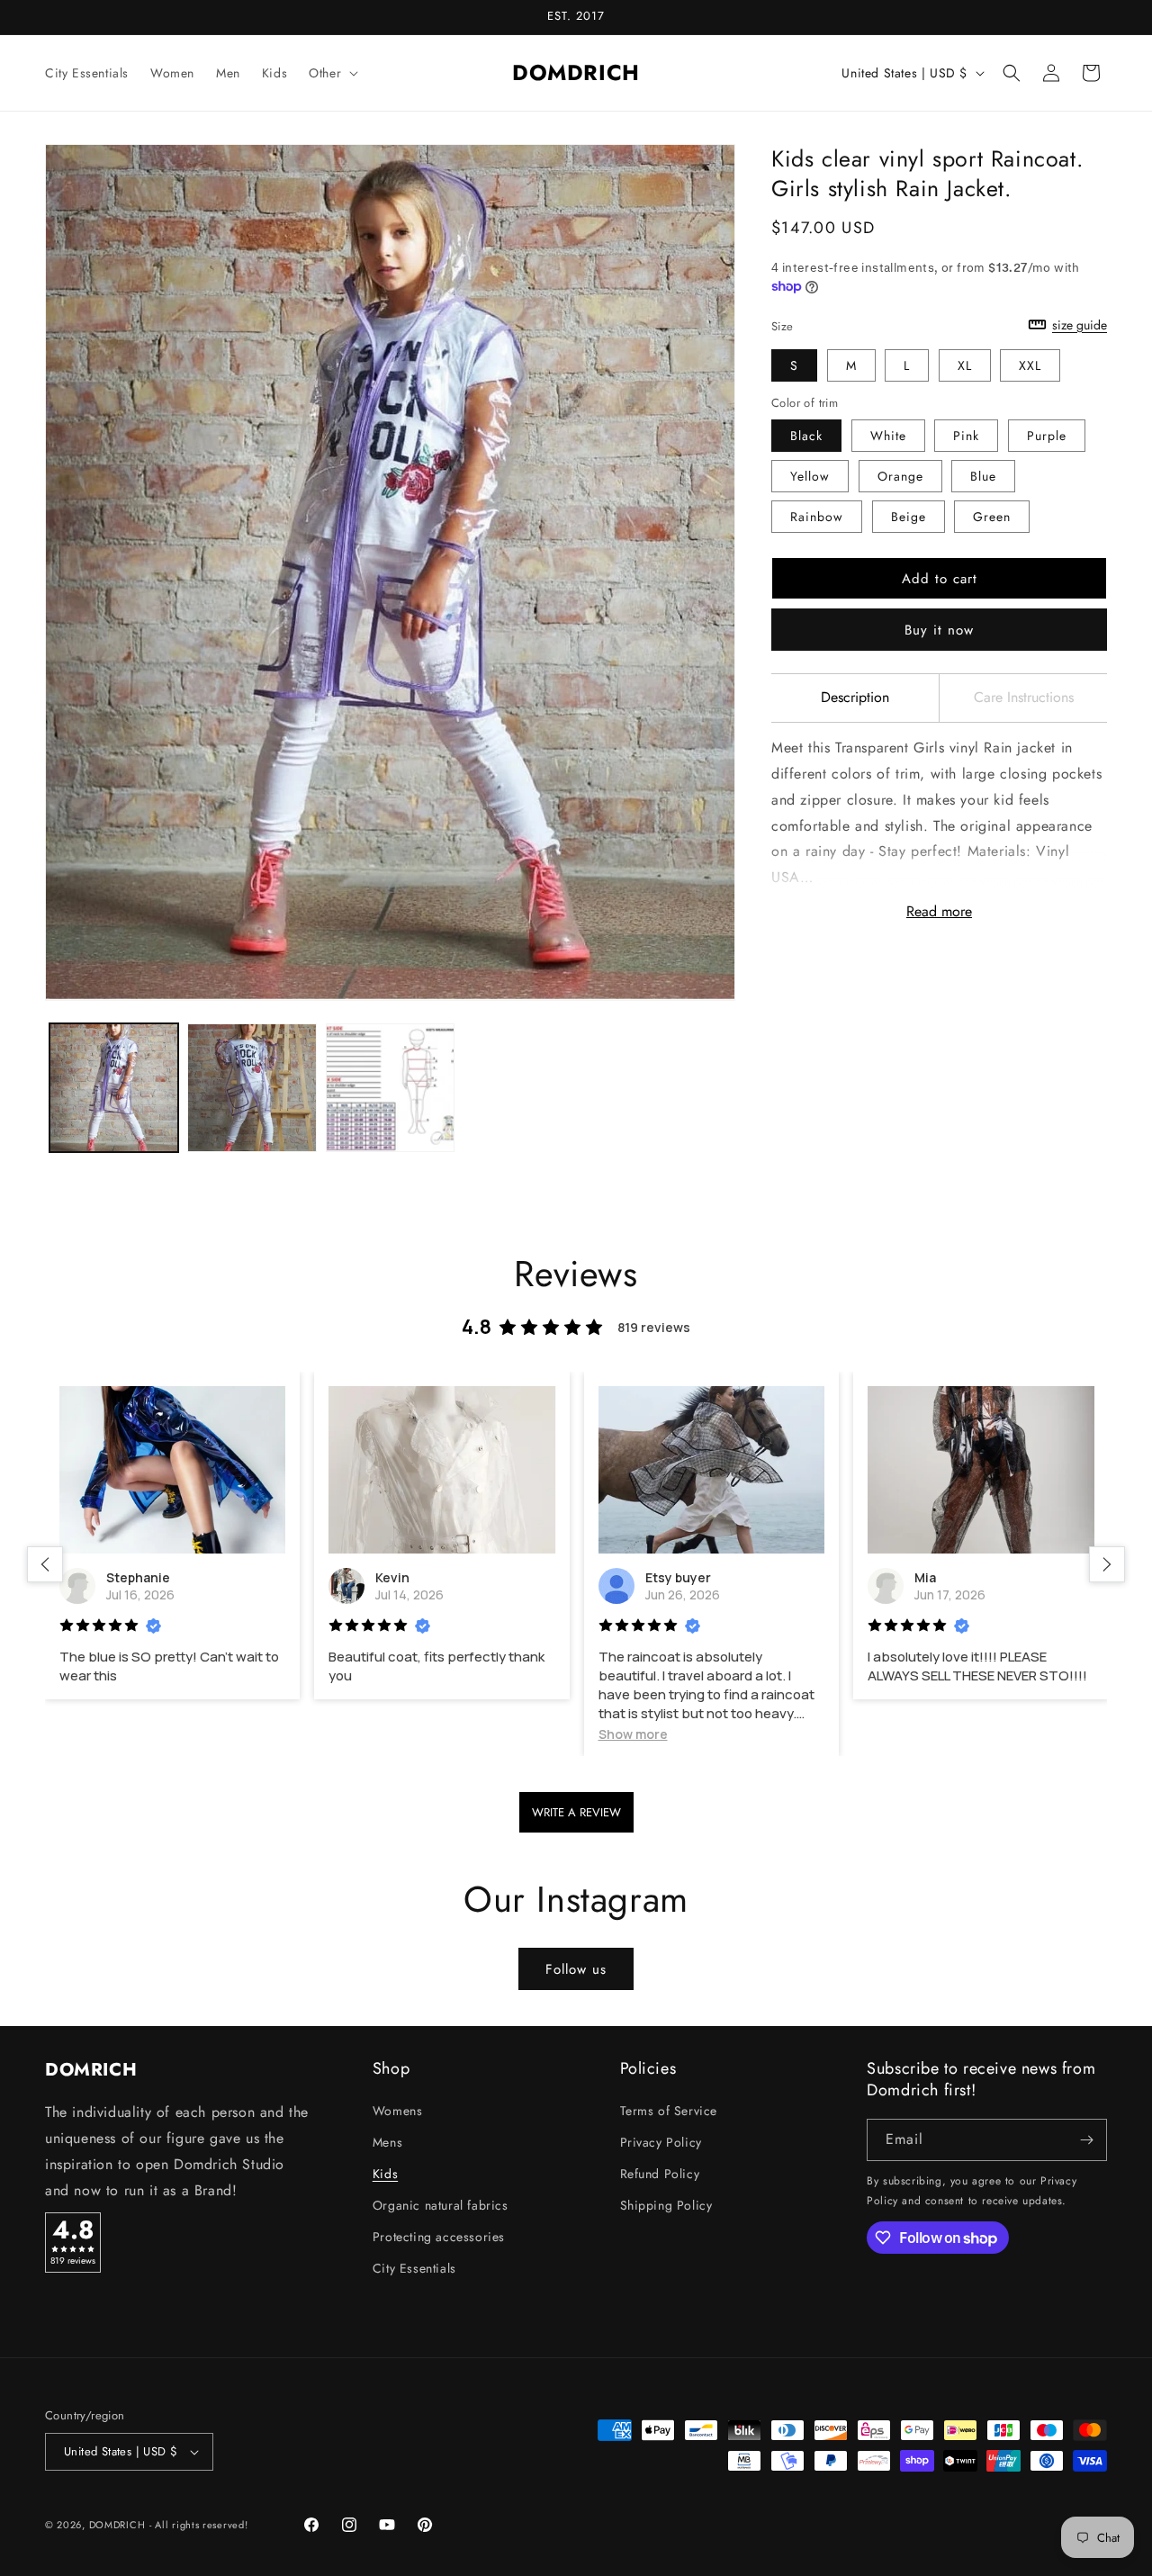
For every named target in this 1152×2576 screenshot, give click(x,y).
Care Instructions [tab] (1024, 697)
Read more (939, 911)
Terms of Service (669, 2111)
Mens (387, 2142)
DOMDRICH (117, 2525)
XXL (1030, 365)
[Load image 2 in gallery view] (252, 1088)
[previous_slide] (45, 1564)
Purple (1047, 436)
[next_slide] (1107, 1564)
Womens (398, 2111)
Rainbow (817, 517)
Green (992, 517)
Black (806, 436)
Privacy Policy (661, 2142)
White (888, 436)
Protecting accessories (439, 2238)
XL (965, 365)
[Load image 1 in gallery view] (114, 1088)
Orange (900, 476)
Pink (966, 436)
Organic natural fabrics (441, 2205)
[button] (332, 73)
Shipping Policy (666, 2205)
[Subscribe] (1086, 2140)
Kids (385, 2174)
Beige (909, 517)
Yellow (810, 476)
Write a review (576, 1812)
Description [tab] (855, 697)
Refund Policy (660, 2174)
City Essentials (414, 2269)
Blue (983, 476)
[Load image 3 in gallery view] (390, 1088)
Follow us (576, 1969)
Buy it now (939, 630)
